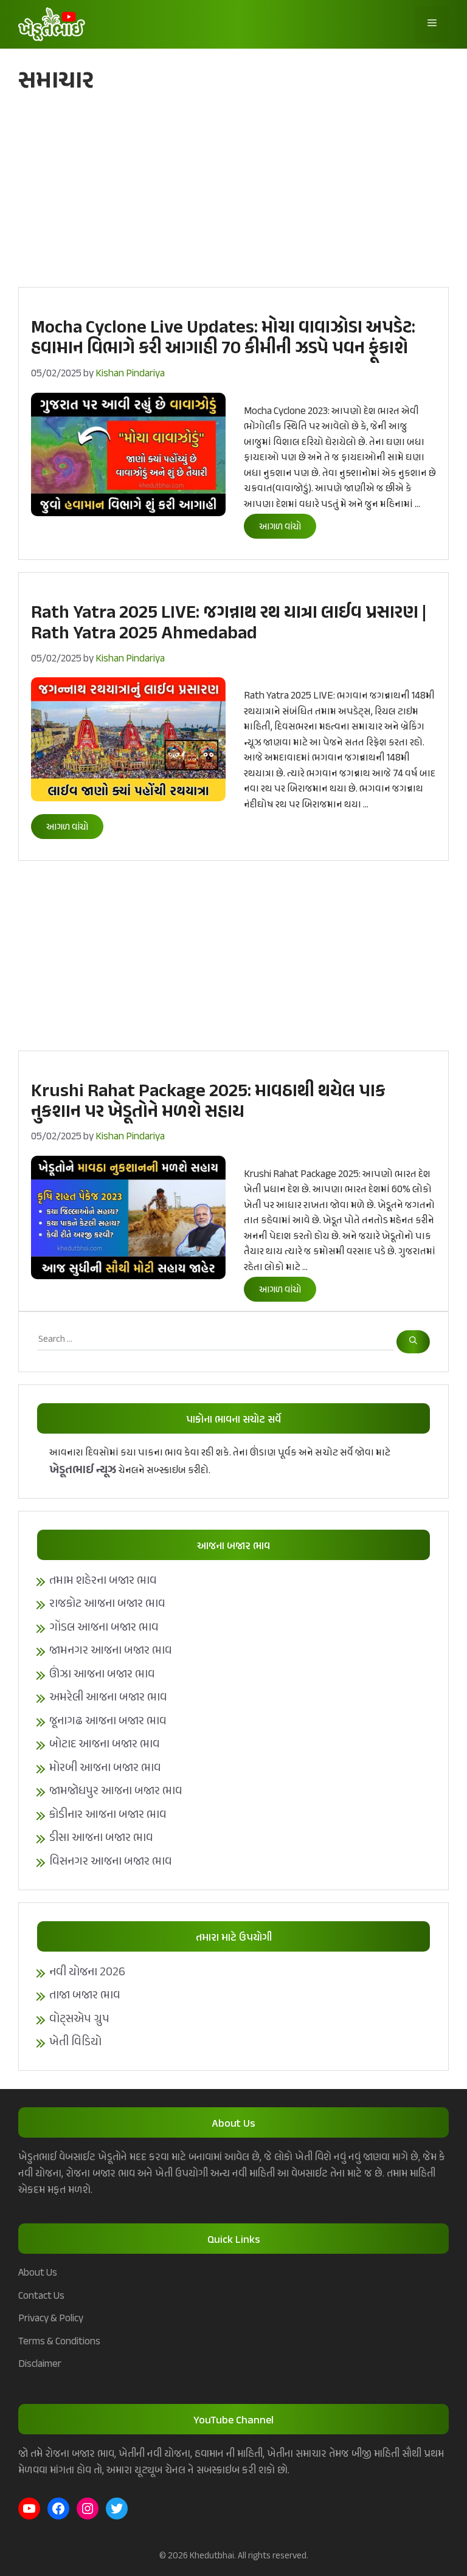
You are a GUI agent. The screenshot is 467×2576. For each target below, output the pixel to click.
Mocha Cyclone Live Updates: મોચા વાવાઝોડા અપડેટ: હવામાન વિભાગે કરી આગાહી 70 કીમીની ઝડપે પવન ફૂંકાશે (223, 339)
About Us (38, 2273)
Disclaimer (40, 2364)
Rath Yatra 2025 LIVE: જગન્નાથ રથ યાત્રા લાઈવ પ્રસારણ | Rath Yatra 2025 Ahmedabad (229, 624)
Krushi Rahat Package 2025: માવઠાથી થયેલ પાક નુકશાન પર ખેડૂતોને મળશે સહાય (208, 1102)
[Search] (413, 1342)
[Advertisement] (233, 196)
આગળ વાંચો (280, 527)
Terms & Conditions (59, 2342)
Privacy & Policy (51, 2319)
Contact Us (41, 2296)
